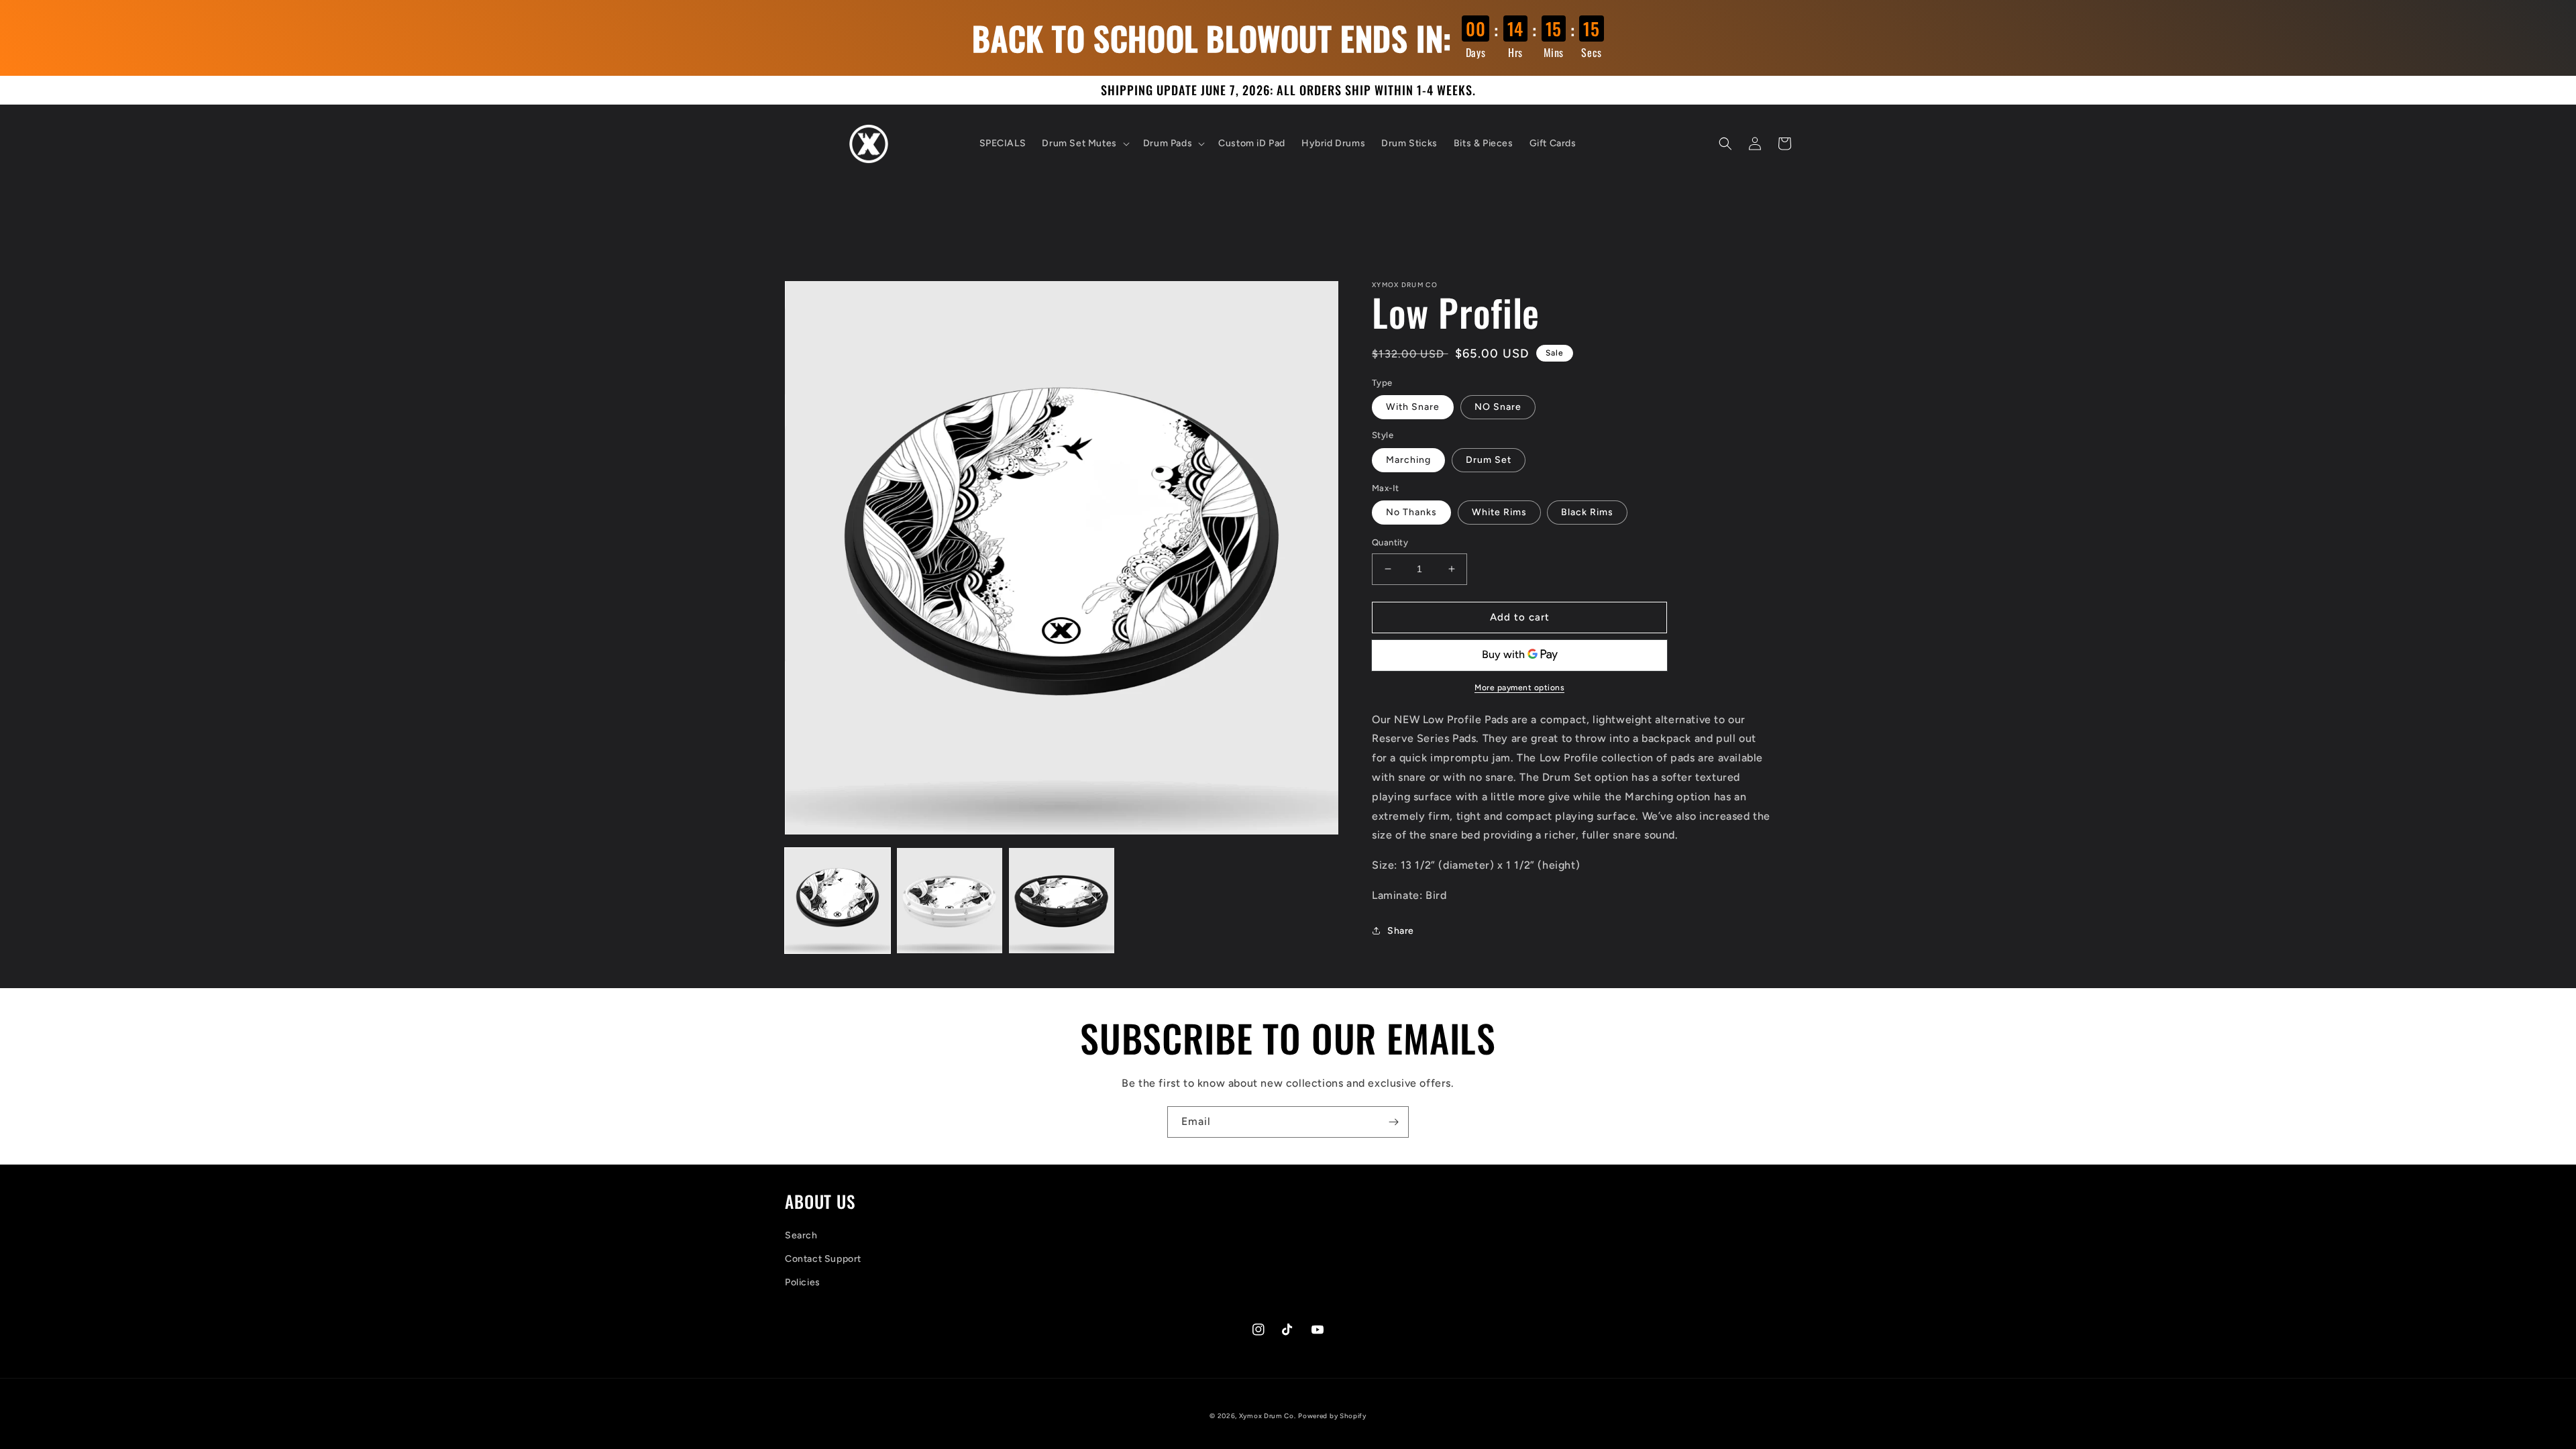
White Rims (1499, 512)
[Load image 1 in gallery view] (838, 901)
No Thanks (1411, 512)
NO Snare (1498, 407)
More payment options (1519, 688)
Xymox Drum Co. (1268, 1416)
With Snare (1413, 407)
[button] (1084, 144)
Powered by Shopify (1332, 1416)
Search (801, 1235)
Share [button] (1401, 931)
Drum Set (1489, 460)
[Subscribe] (1393, 1122)
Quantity (1390, 542)
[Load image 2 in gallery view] (950, 901)
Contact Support (823, 1259)
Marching (1408, 460)
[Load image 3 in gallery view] (1062, 901)
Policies (803, 1282)
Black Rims (1587, 512)
